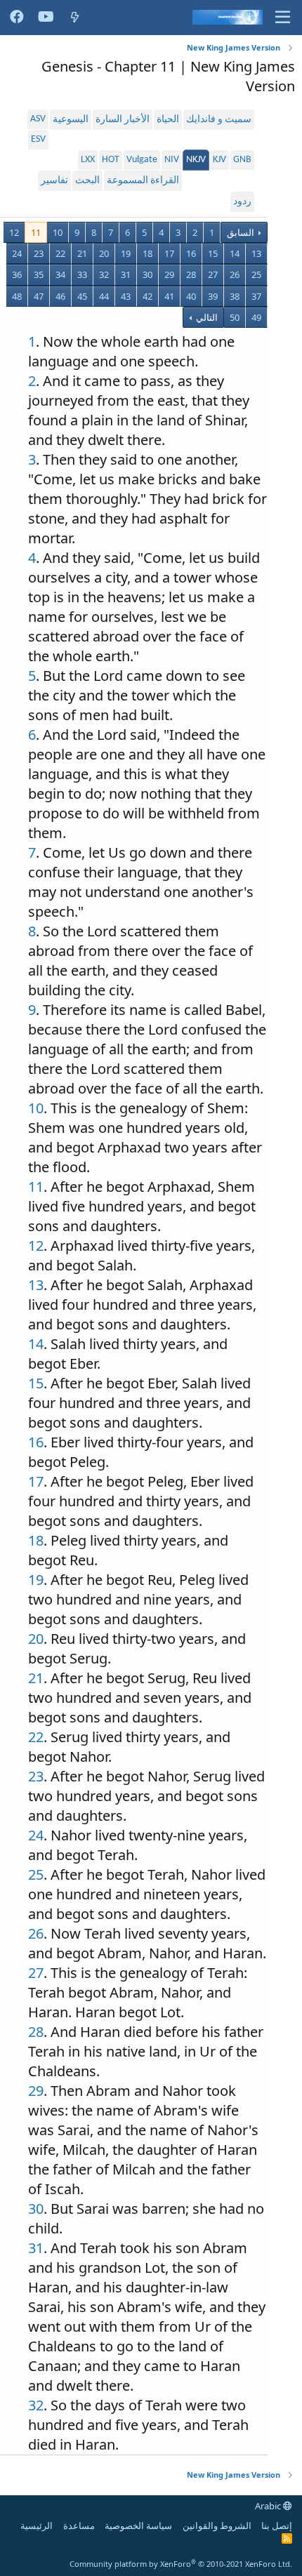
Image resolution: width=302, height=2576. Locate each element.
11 (36, 232)
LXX (88, 160)
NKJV (196, 160)
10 (58, 232)
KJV (219, 160)
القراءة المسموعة (143, 181)
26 (235, 274)
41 (169, 296)
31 (126, 274)
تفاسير (54, 181)
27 (213, 274)
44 (104, 296)
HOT (111, 160)
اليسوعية (71, 120)
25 (256, 274)
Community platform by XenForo (181, 2564)
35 (39, 274)
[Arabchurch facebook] (17, 18)
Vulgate (142, 160)
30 (147, 274)
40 (191, 296)
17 (169, 253)
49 (256, 317)
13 (256, 253)
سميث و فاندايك (219, 120)
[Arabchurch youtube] (46, 18)
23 (39, 253)
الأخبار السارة (123, 120)
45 (82, 296)
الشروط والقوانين (217, 2525)
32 (104, 274)
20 (104, 253)
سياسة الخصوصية (138, 2525)
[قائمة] (283, 18)
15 (213, 253)
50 (235, 317)
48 (17, 296)
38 (235, 296)
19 (126, 253)
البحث (87, 181)
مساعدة (79, 2525)
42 (147, 296)
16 (191, 253)
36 (17, 274)
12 (14, 232)
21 (82, 253)
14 (235, 253)
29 (169, 274)
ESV (38, 139)
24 (17, 253)
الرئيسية (37, 2525)
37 (256, 296)
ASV (38, 119)
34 (60, 274)
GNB (242, 160)
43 (126, 296)
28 (191, 274)
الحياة (168, 120)
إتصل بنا (277, 2525)
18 (147, 253)
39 (213, 296)
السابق (241, 232)
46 (60, 296)
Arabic (269, 2506)
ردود (242, 202)
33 (82, 274)
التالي (206, 317)
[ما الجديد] (75, 17)
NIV (172, 160)
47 (39, 296)
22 (60, 253)
